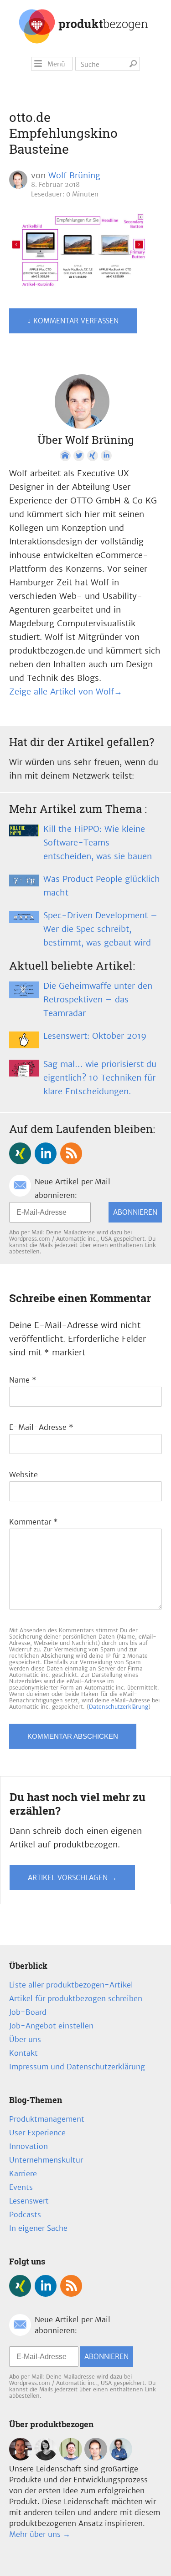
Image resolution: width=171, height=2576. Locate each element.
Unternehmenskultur (46, 2160)
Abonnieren (135, 1212)
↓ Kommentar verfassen (73, 321)
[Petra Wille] (121, 2458)
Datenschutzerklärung (119, 1707)
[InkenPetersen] (46, 2458)
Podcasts (25, 2214)
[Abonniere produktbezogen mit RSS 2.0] (71, 1153)
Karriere (23, 2173)
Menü (56, 64)
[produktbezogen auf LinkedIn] (46, 1153)
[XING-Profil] (93, 456)
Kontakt (23, 2053)
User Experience (37, 2133)
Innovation (28, 2146)
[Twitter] (79, 456)
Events (21, 2187)
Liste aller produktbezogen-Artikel (71, 1985)
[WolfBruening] (96, 2458)
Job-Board (28, 2012)
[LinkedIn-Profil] (106, 456)
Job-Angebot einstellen (51, 2026)
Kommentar (34, 1522)
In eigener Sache (38, 2228)
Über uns (25, 2039)
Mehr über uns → (40, 2534)
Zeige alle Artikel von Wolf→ (66, 692)
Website (23, 1474)
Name (23, 1380)
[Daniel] (21, 2458)
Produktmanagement (47, 2119)
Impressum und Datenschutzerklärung (77, 2067)
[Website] (65, 456)
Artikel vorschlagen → (72, 1878)
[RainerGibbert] (71, 2458)
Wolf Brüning (74, 175)
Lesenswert (29, 2201)
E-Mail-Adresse (41, 1427)
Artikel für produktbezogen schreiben (76, 1998)
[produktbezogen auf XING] (20, 1153)
